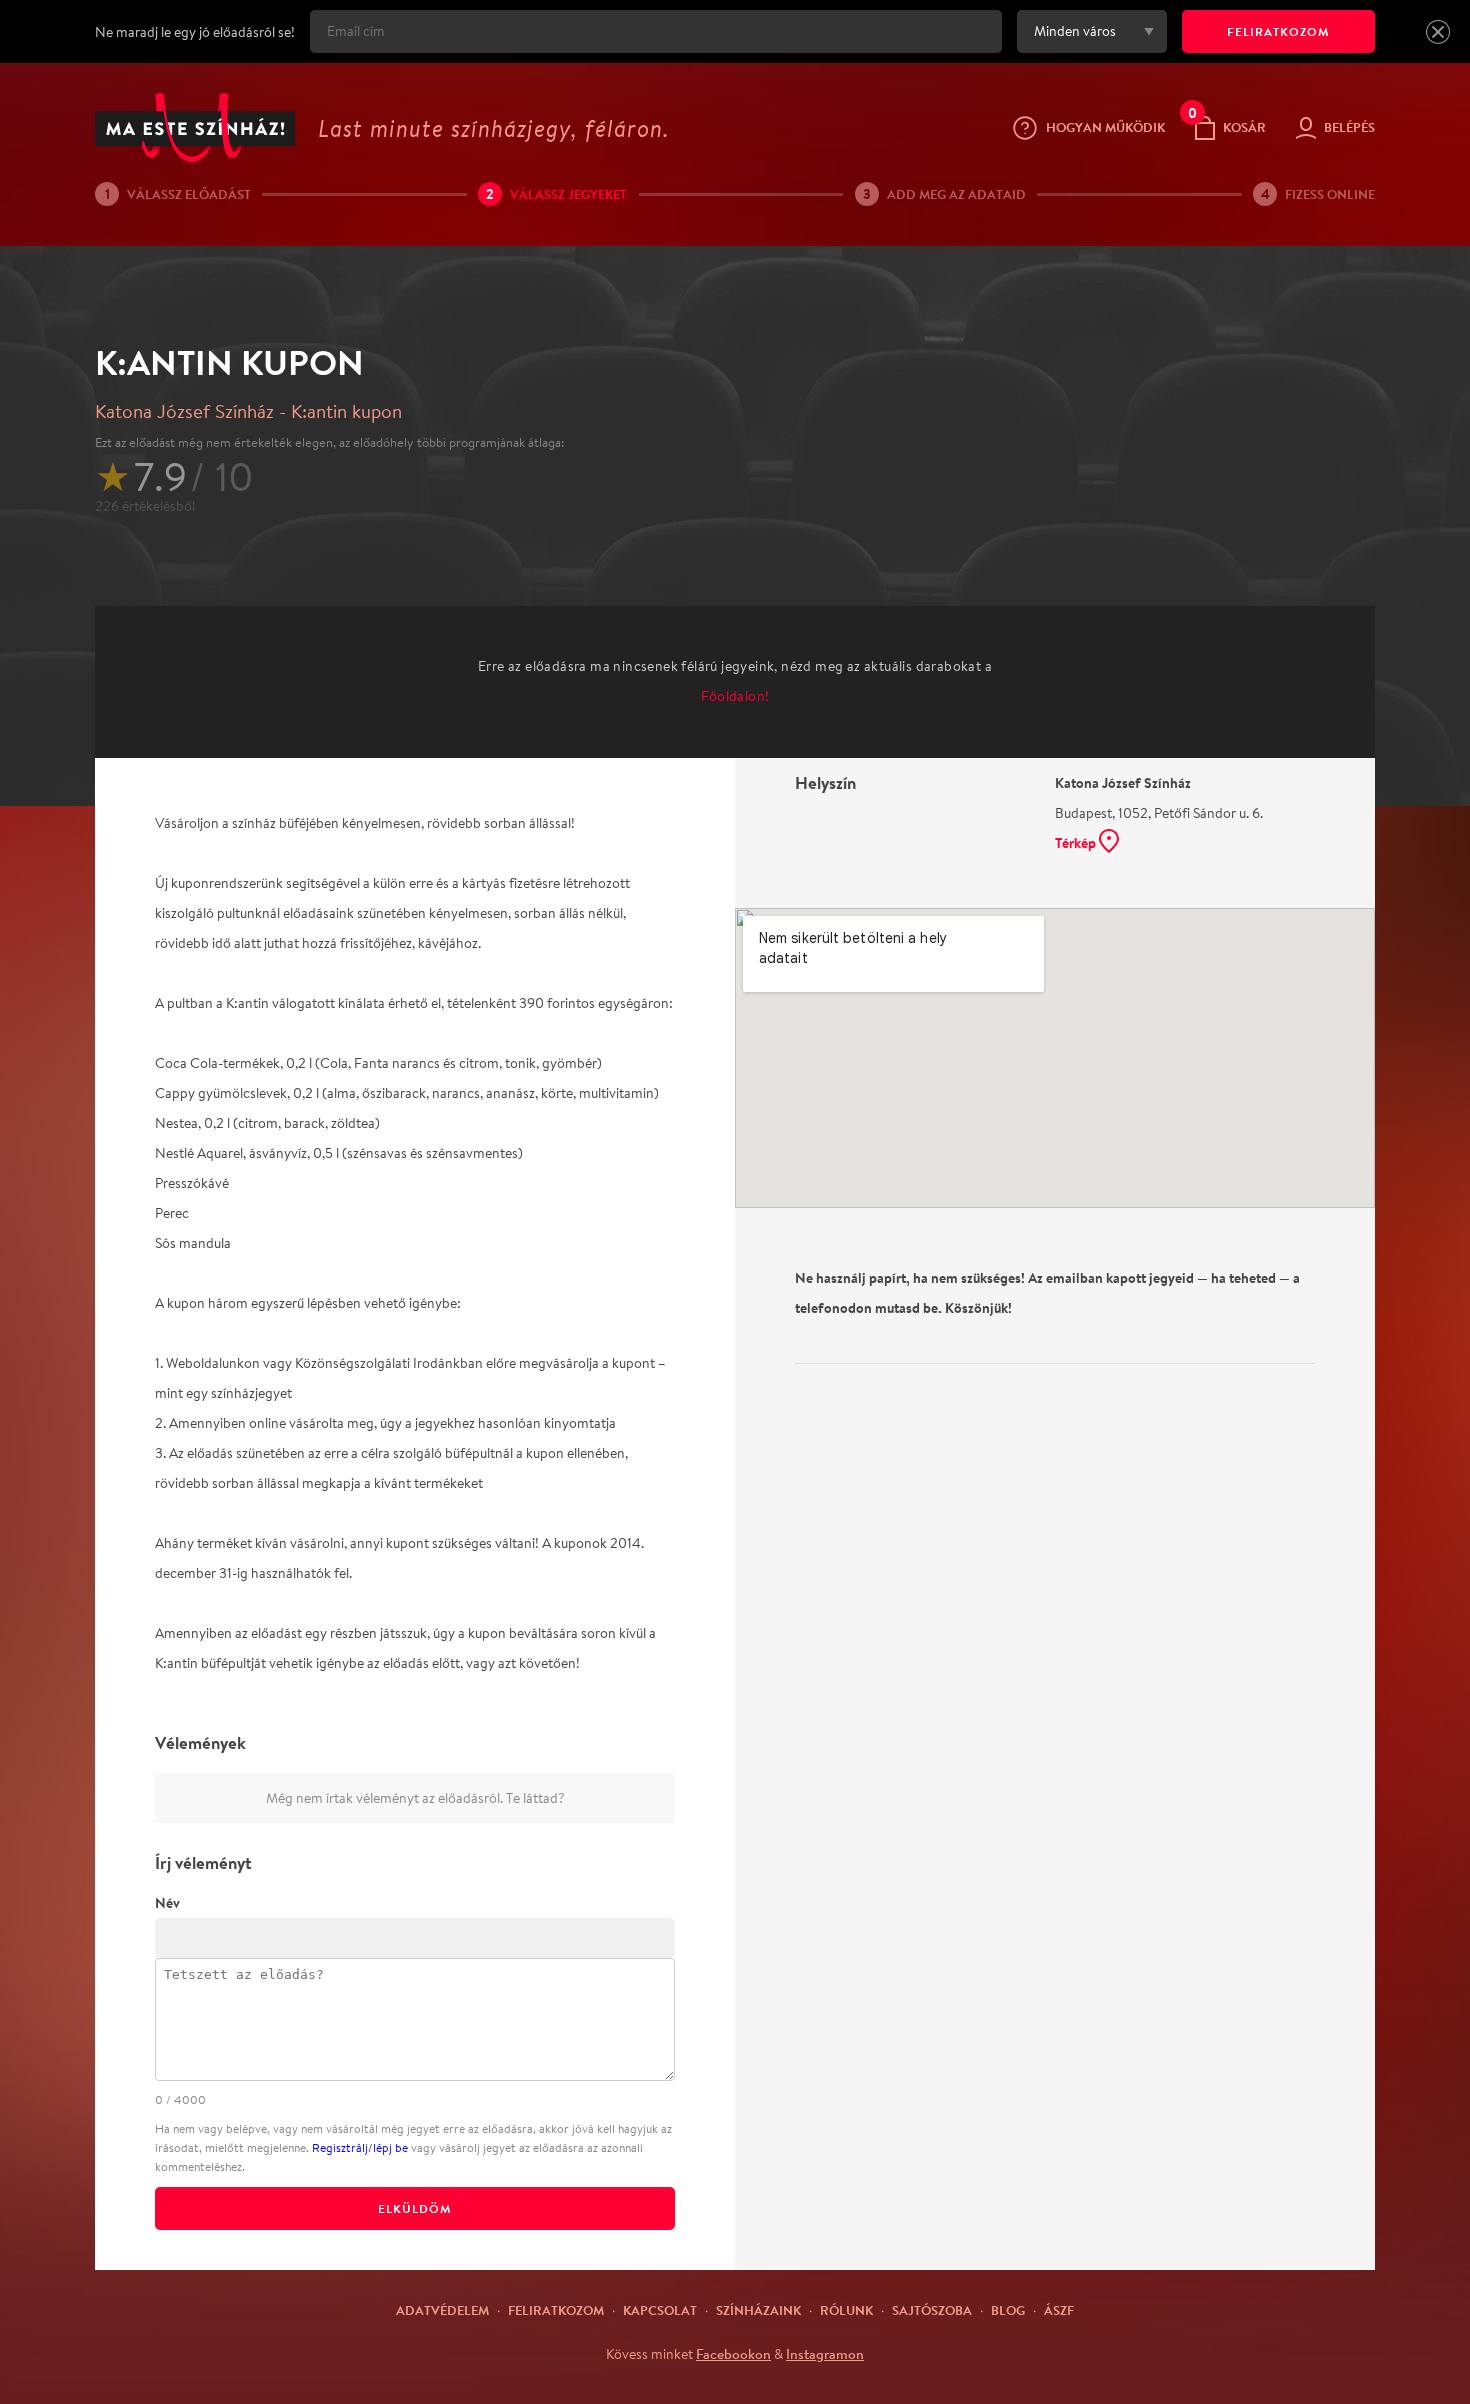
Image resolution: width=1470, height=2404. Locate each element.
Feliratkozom (556, 2310)
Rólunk (846, 2310)
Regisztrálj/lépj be (360, 2147)
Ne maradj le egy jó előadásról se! (195, 32)
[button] (1438, 32)
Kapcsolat (660, 2310)
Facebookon (733, 2354)
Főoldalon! (735, 696)
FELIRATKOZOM (1278, 31)
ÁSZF (1059, 2310)
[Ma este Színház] (195, 127)
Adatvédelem (442, 2310)
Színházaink (758, 2310)
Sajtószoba (932, 2310)
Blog (1008, 2310)
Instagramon (825, 2354)
